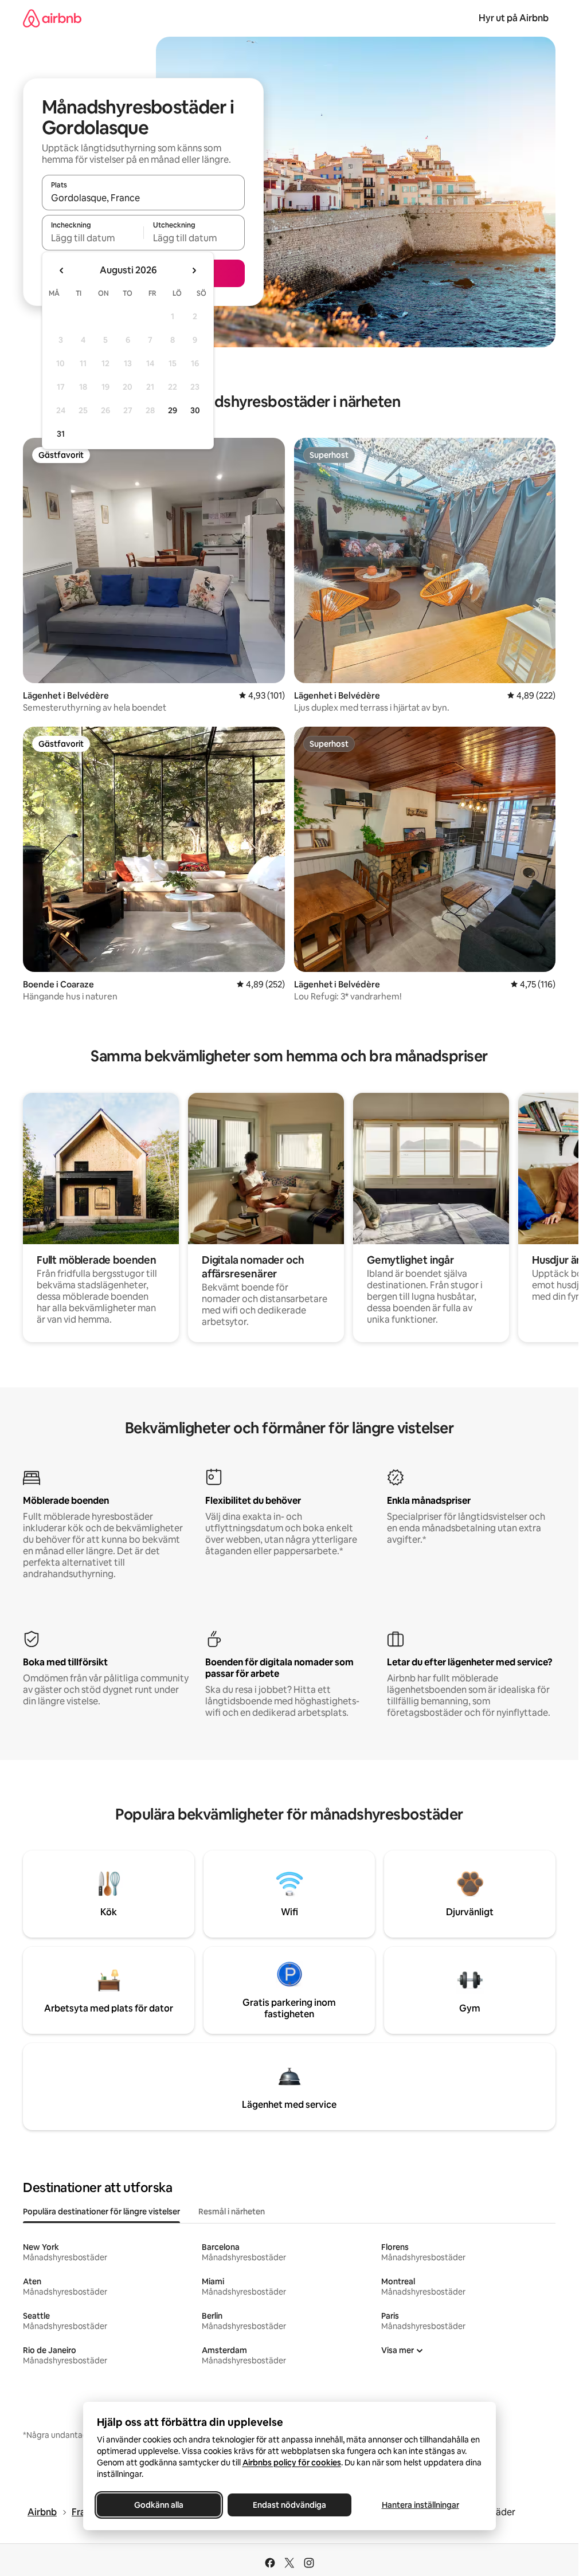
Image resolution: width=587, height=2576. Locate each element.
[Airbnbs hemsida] (52, 18)
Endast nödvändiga (289, 2505)
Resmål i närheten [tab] (232, 2212)
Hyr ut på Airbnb (514, 18)
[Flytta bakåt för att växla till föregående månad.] (62, 270)
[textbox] (93, 238)
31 (61, 434)
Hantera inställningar (420, 2505)
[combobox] (143, 198)
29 (173, 410)
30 (195, 410)
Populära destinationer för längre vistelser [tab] (101, 2212)
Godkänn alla (159, 2505)
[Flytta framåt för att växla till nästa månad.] (194, 270)
